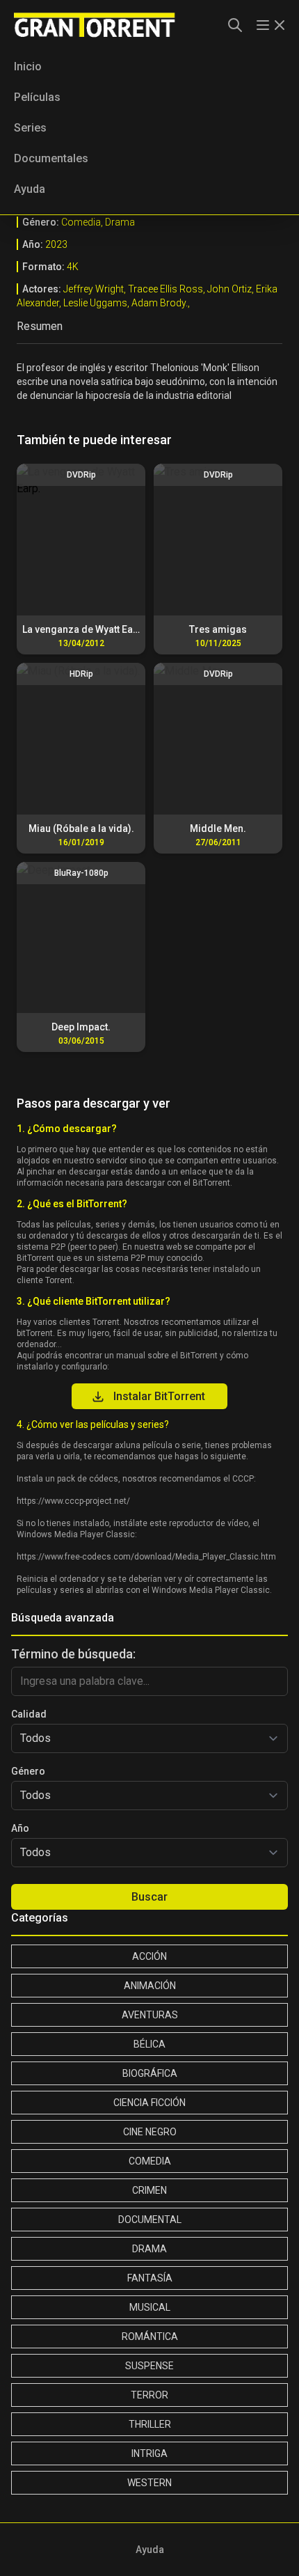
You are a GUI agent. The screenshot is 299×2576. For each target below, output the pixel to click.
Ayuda (30, 189)
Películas (37, 97)
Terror (149, 2395)
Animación (150, 1986)
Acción (149, 1956)
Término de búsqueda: (73, 1654)
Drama (149, 2249)
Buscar (149, 1897)
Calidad (29, 1714)
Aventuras (150, 2015)
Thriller (150, 2424)
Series (30, 128)
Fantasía (150, 2278)
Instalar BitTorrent (159, 1396)
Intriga (149, 2453)
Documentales (51, 158)
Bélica (149, 2044)
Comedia (150, 2161)
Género (28, 1771)
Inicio (28, 66)
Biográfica (150, 2073)
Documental (150, 2220)
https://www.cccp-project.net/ (73, 1501)
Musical (150, 2307)
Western (149, 2483)
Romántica (150, 2337)
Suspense (149, 2366)
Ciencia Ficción (149, 2103)
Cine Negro (150, 2132)
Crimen (149, 2190)
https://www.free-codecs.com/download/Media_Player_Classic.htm (146, 1557)
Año (20, 1828)
